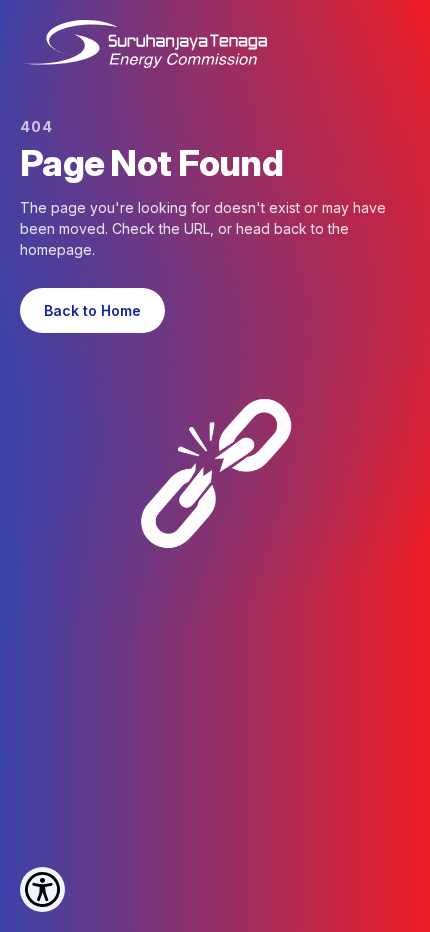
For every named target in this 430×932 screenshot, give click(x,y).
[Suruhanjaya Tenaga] (143, 44)
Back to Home (92, 310)
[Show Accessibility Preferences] (42, 889)
